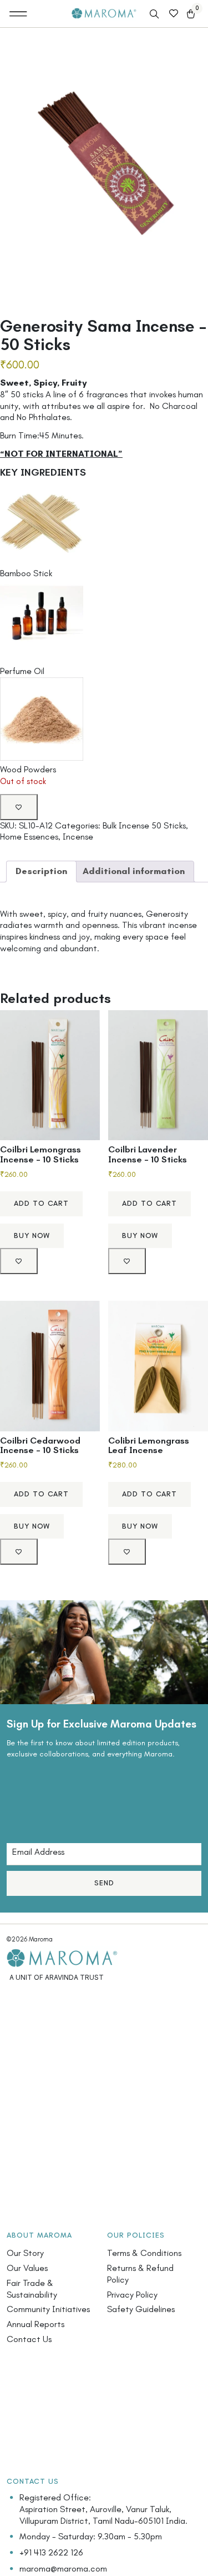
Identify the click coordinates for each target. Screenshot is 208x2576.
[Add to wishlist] (19, 807)
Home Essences (29, 837)
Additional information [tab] (134, 871)
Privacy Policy (132, 2295)
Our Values (27, 2268)
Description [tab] (41, 871)
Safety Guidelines (141, 2309)
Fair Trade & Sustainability (32, 2289)
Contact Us (29, 2339)
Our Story (25, 2253)
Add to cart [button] (41, 1203)
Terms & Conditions (144, 2253)
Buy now (32, 1235)
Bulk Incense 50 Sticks (144, 825)
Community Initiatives (48, 2309)
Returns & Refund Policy (140, 2274)
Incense (78, 837)
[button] (19, 14)
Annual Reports (35, 2324)
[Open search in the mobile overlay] (155, 14)
